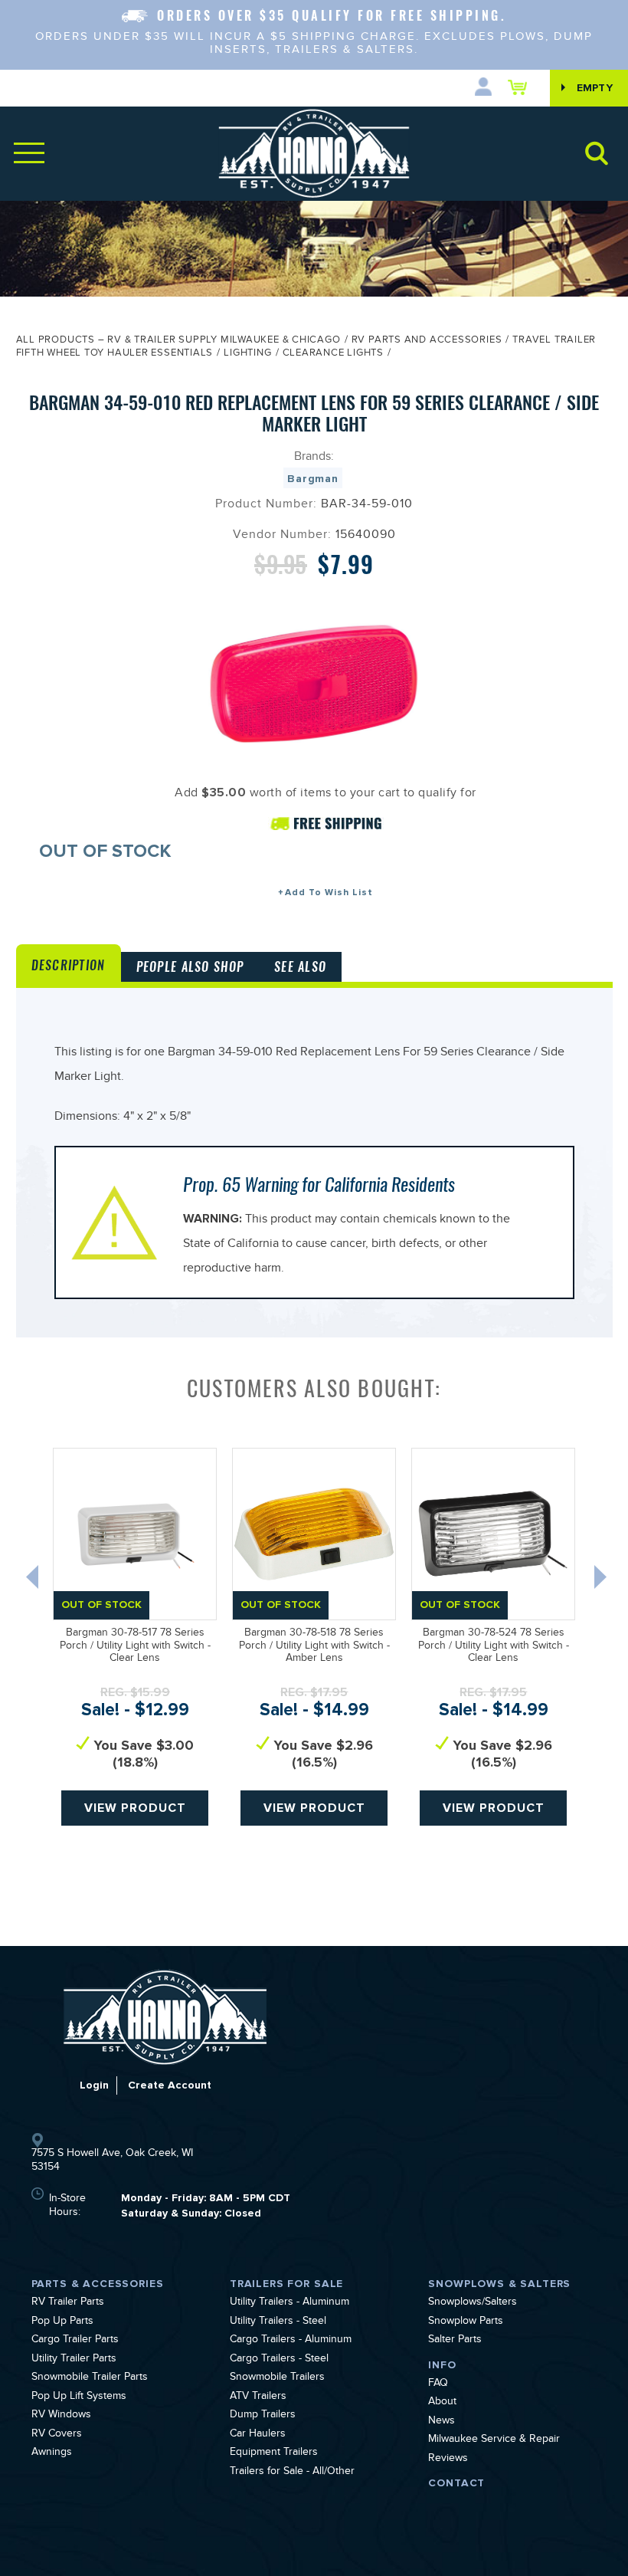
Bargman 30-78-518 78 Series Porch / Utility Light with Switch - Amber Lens (314, 1647)
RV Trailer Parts (68, 2303)
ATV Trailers (258, 2397)
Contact (456, 2483)
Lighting (247, 354)
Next (602, 1580)
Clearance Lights (333, 354)
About (442, 2403)
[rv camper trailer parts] (165, 2017)
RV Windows (61, 2416)
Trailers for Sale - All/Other (292, 2473)
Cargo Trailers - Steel (279, 2360)
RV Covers (57, 2435)
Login (94, 2085)
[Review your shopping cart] (521, 87)
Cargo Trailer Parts (75, 2341)
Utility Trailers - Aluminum (289, 2303)
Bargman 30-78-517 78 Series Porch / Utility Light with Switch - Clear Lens (135, 1647)
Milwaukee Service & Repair (494, 2440)
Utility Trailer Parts (74, 2360)
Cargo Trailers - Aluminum (291, 2341)
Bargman (313, 479)
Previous (34, 1580)
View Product (135, 1808)
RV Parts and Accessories (427, 341)
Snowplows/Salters (473, 2303)
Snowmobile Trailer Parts (90, 2378)
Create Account (170, 2085)
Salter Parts (455, 2341)
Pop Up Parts (62, 2322)
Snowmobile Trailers (277, 2378)
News (442, 2422)
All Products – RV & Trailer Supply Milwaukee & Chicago (178, 341)
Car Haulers (258, 2435)
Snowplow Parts (466, 2322)
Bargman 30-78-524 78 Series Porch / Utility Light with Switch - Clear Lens (494, 1647)
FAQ (438, 2384)
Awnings (52, 2453)
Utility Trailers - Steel (278, 2322)
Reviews (448, 2460)
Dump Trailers (263, 2416)
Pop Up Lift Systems (79, 2397)
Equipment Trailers (274, 2453)
